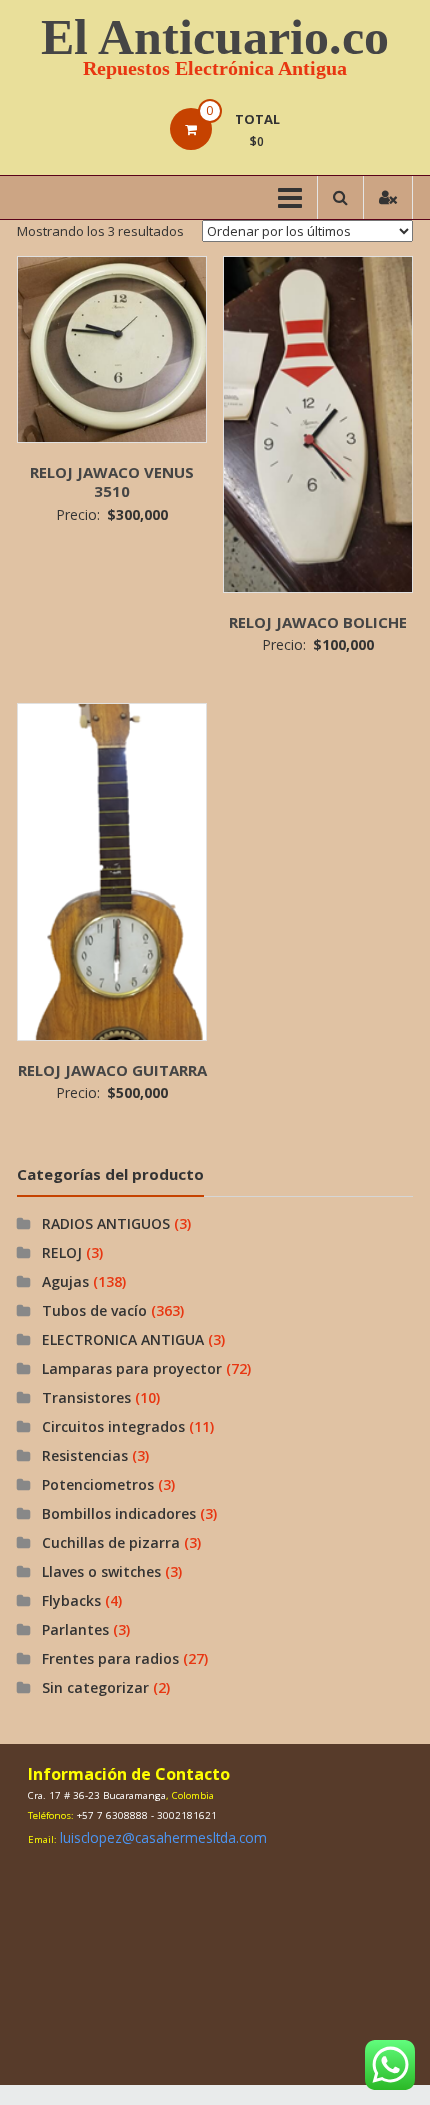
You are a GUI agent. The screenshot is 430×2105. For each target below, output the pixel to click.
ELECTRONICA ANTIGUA (123, 1339)
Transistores (86, 1397)
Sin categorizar (95, 1687)
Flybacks (71, 1600)
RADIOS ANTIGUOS (106, 1223)
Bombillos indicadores (119, 1513)
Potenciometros (98, 1484)
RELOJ (62, 1252)
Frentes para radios (110, 1658)
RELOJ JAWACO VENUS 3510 (112, 482)
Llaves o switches (101, 1571)
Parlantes (75, 1629)
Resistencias (85, 1455)
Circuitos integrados (113, 1426)
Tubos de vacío (94, 1310)
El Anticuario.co (215, 37)
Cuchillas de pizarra (111, 1542)
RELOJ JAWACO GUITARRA (112, 1070)
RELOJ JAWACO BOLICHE (318, 622)
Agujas (65, 1281)
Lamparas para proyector (132, 1368)
